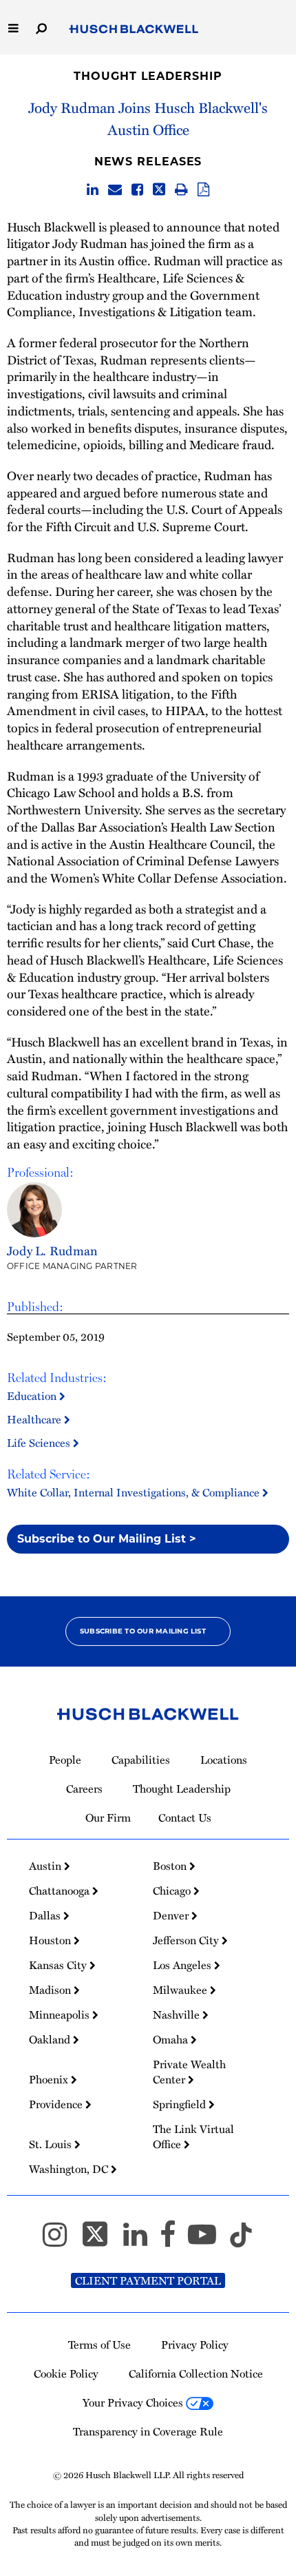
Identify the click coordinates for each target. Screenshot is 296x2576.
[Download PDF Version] (203, 190)
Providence (57, 2104)
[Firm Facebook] (174, 2240)
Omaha (172, 2039)
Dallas (46, 1915)
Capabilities (141, 1760)
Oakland (51, 2039)
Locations (224, 1760)
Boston (171, 1866)
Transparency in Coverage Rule (148, 2431)
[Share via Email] (115, 190)
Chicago (173, 1890)
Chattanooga (61, 1890)
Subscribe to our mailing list (143, 1631)
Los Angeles (183, 1965)
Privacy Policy (195, 2345)
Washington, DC (70, 2169)
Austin (46, 1866)
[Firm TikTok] (241, 2240)
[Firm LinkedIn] (141, 2240)
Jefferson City (187, 1940)
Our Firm (108, 1817)
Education (33, 1396)
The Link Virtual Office (193, 2136)
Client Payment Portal (148, 2280)
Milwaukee (181, 1990)
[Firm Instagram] (61, 2240)
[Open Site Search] (41, 27)
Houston (51, 1940)
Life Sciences (40, 1443)
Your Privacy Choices (134, 2402)
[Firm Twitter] (101, 2240)
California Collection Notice (196, 2373)
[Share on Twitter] (159, 190)
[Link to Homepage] (134, 30)
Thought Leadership (148, 76)
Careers (84, 1789)
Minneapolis (61, 2015)
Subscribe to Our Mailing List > (107, 1539)
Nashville (178, 2015)
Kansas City (59, 1965)
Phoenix (50, 2079)
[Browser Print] (181, 190)
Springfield (181, 2104)
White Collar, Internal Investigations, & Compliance (135, 1492)
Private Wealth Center (189, 2072)
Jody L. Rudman (52, 1250)
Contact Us (185, 1817)
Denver (172, 1915)
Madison (51, 1990)
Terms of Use (99, 2345)
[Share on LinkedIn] (93, 190)
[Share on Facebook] (137, 190)
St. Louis (52, 2144)
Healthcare (35, 1419)
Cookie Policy (66, 2373)
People (65, 1760)
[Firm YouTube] (208, 2240)
